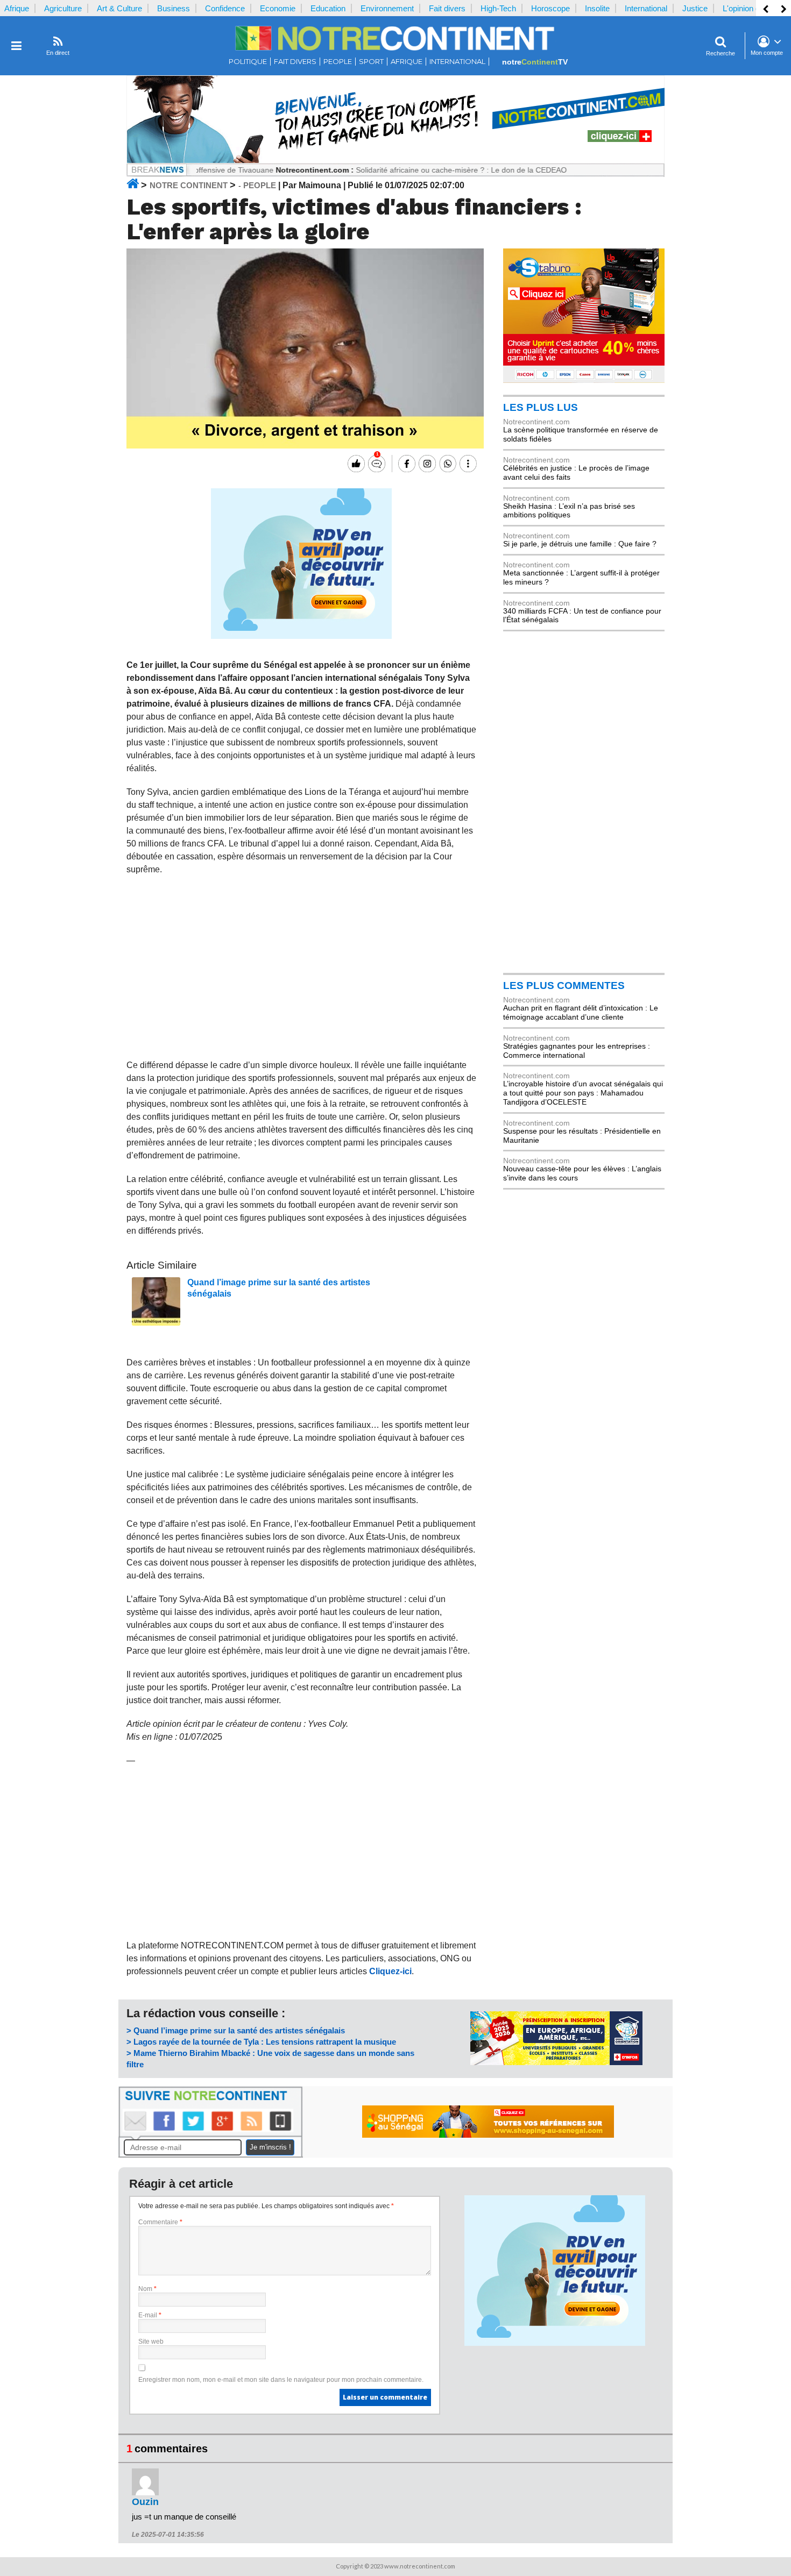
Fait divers (447, 8)
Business (174, 8)
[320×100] (556, 2062)
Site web (151, 2342)
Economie (278, 8)
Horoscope (550, 8)
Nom (147, 2289)
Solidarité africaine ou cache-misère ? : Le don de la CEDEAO (415, 170)
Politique (248, 62)
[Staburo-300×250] (584, 380)
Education (328, 8)
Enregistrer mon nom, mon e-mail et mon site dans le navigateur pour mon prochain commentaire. (281, 2380)
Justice (695, 8)
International (646, 8)
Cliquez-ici (390, 1971)
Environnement (387, 8)
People (338, 62)
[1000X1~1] (395, 161)
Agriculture (63, 8)
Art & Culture (119, 8)
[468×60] (488, 2135)
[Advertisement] (302, 967)
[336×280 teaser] (301, 636)
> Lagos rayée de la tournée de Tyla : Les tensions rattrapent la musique (261, 2042)
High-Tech (498, 8)
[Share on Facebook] (405, 464)
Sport (371, 62)
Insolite (597, 8)
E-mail (150, 2315)
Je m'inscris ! (270, 2147)
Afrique (17, 8)
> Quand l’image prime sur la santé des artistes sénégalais (236, 2030)
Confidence (225, 8)
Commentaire (160, 2222)
